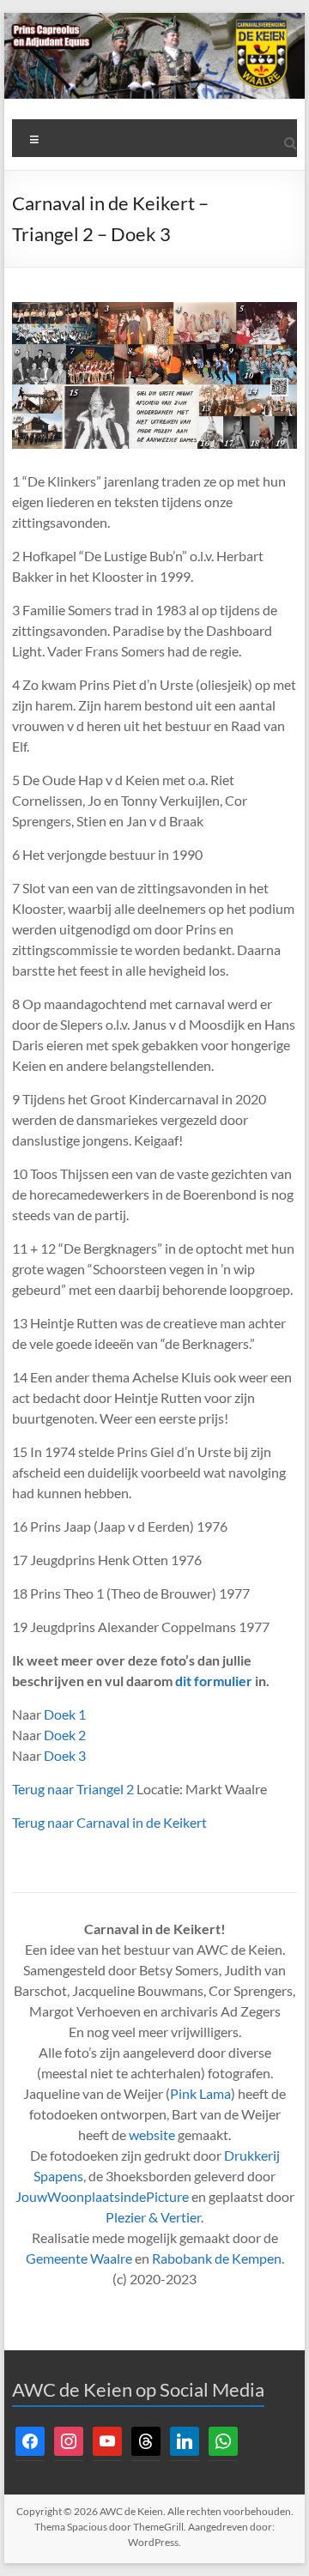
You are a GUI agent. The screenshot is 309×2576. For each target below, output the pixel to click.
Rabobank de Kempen (217, 2258)
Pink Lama (200, 2093)
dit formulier (214, 1681)
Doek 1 (65, 1714)
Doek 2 (65, 1735)
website (152, 2135)
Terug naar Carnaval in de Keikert (109, 1822)
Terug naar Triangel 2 (73, 1789)
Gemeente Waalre (79, 2258)
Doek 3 (65, 1755)
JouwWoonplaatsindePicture (102, 2196)
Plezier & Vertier (153, 2217)
